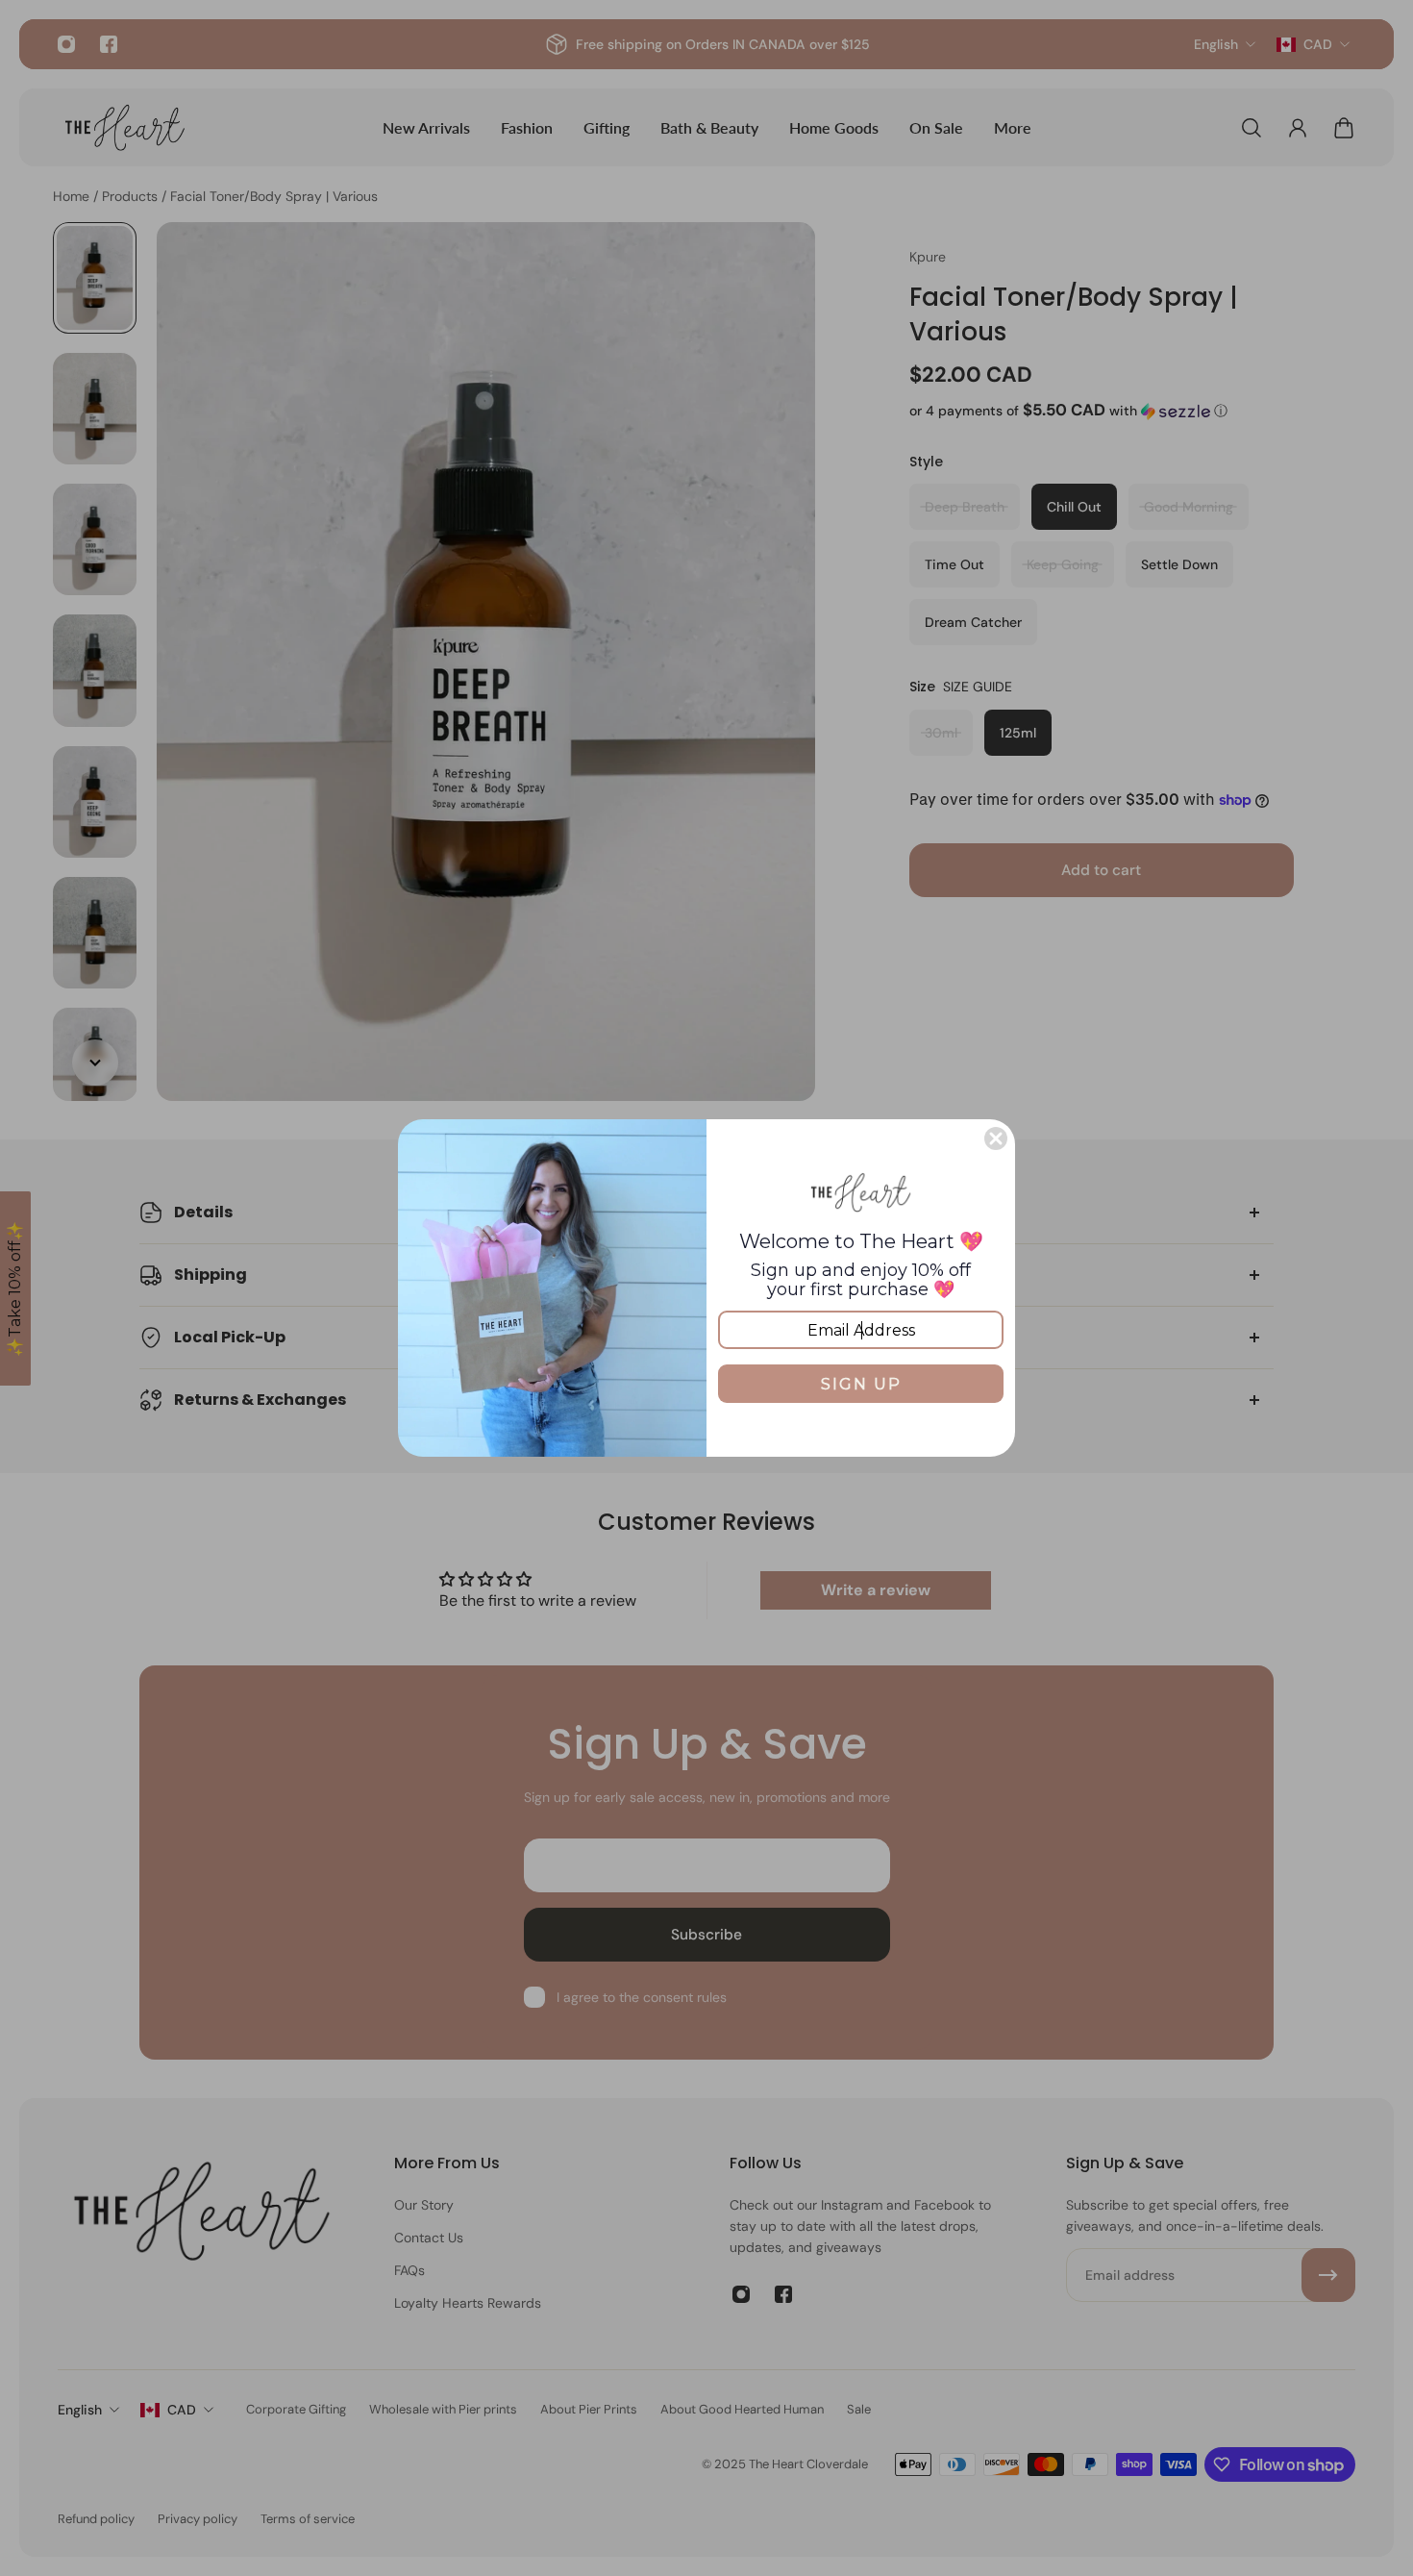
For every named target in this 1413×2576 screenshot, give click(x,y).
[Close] (996, 1138)
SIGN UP (861, 1384)
